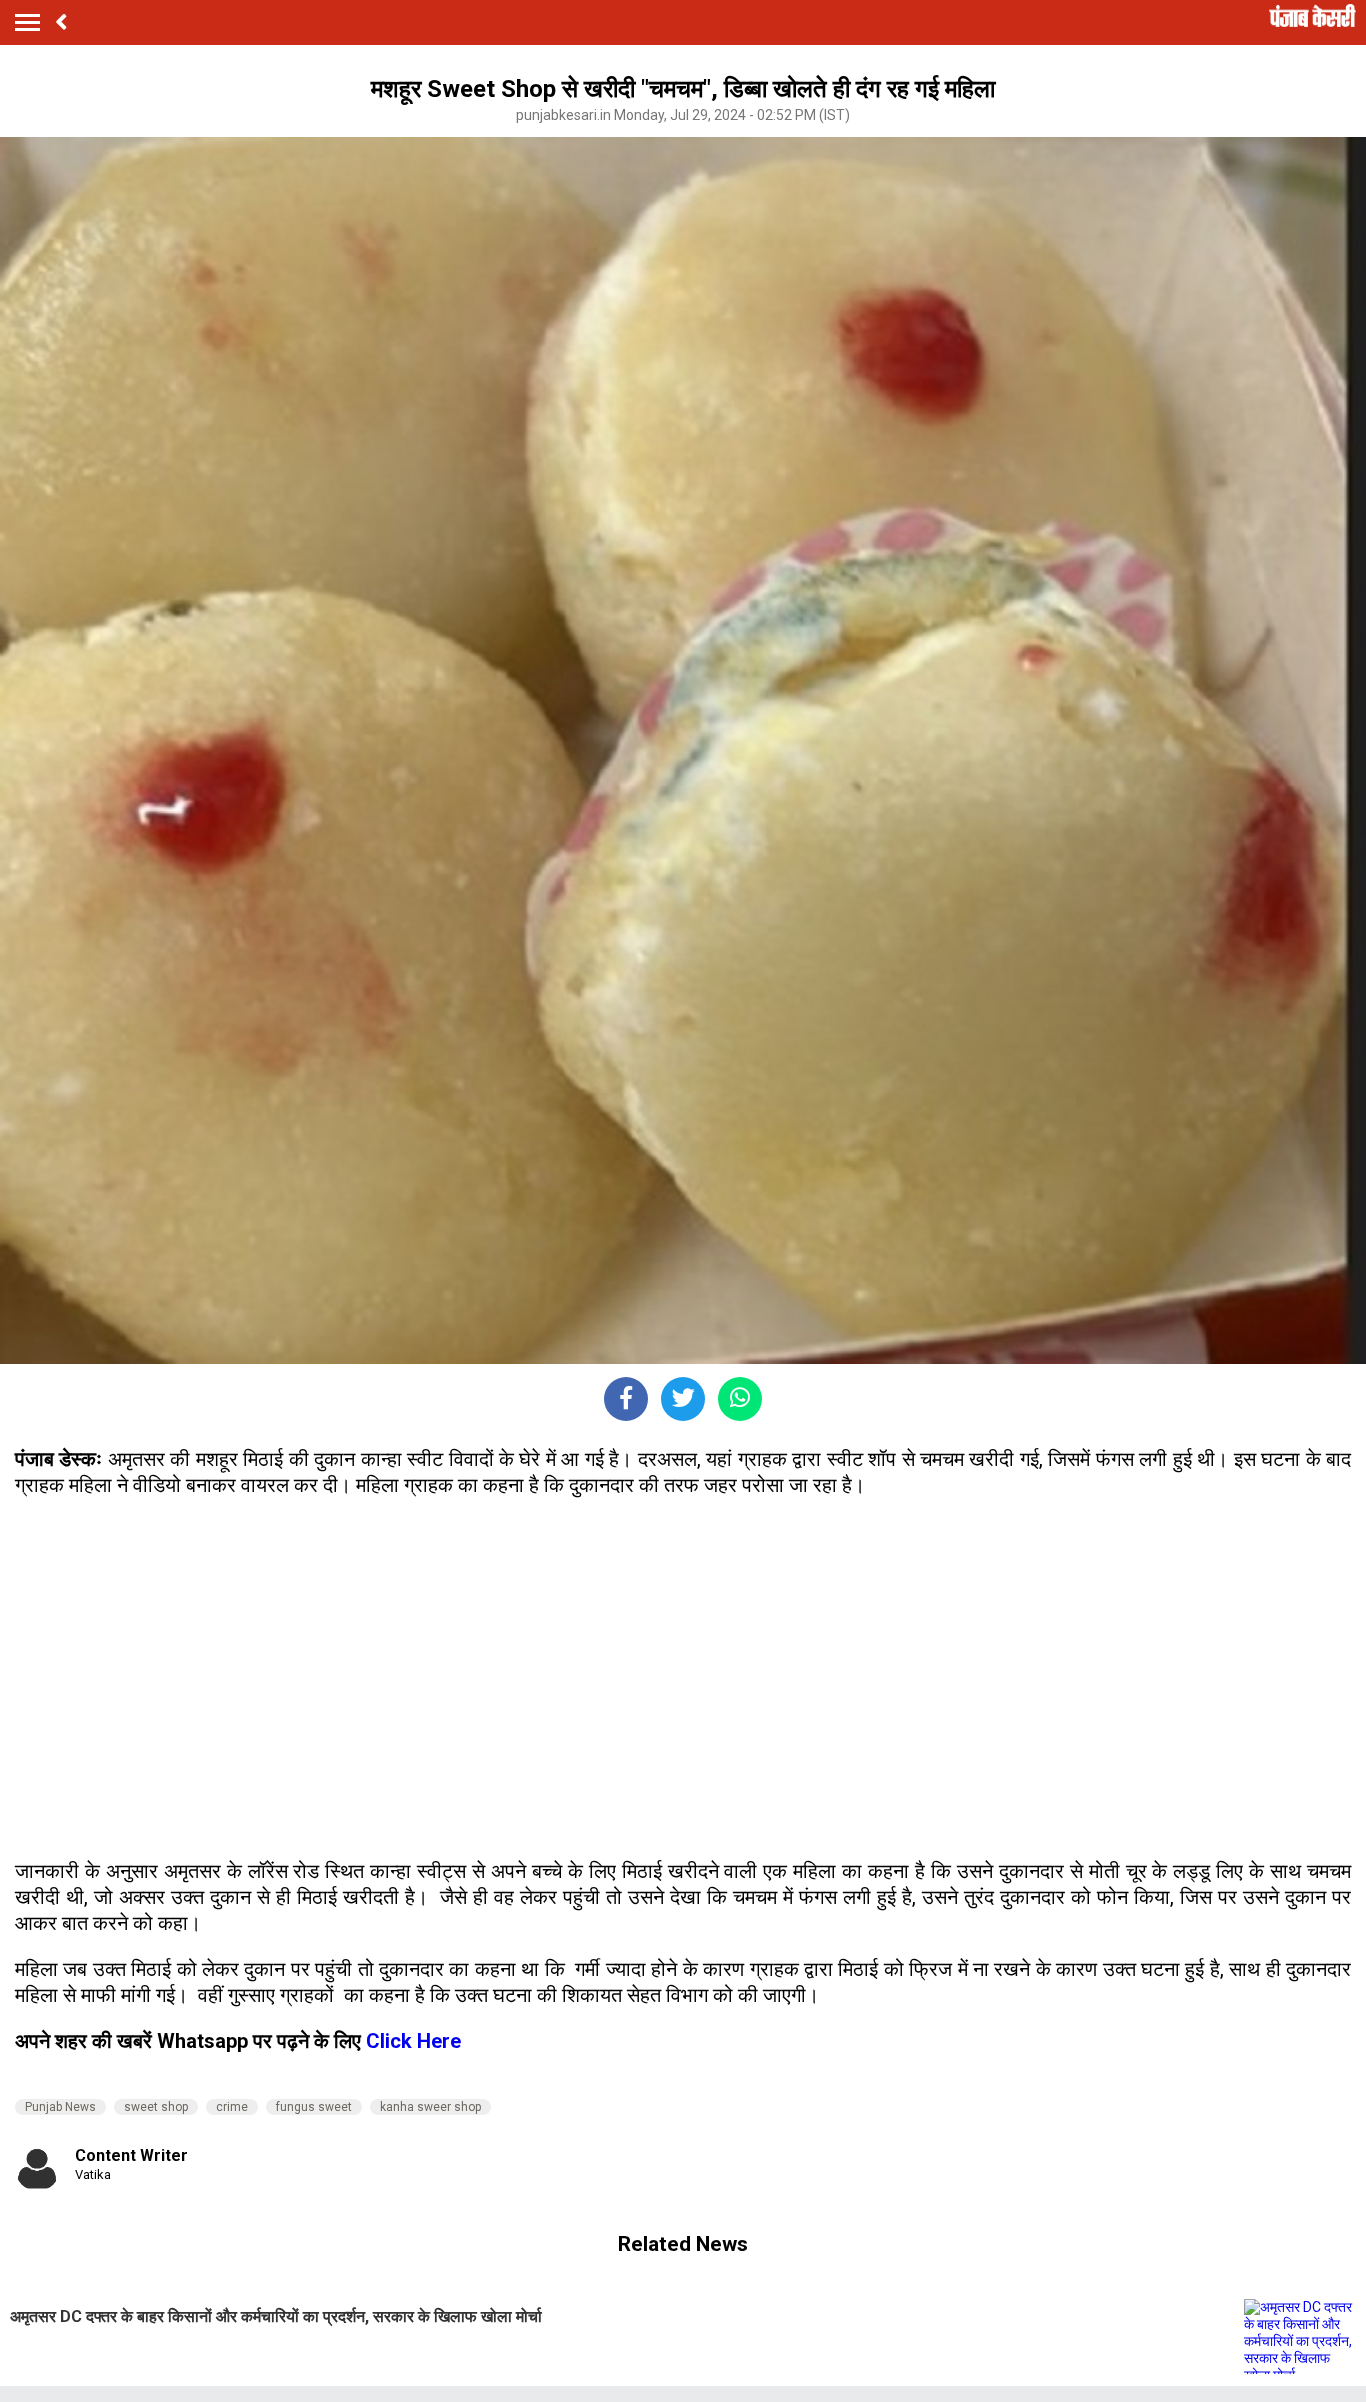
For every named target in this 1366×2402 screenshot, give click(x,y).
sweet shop (156, 2107)
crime (232, 2107)
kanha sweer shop (430, 2107)
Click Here (413, 2041)
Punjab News (60, 2107)
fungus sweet (314, 2107)
